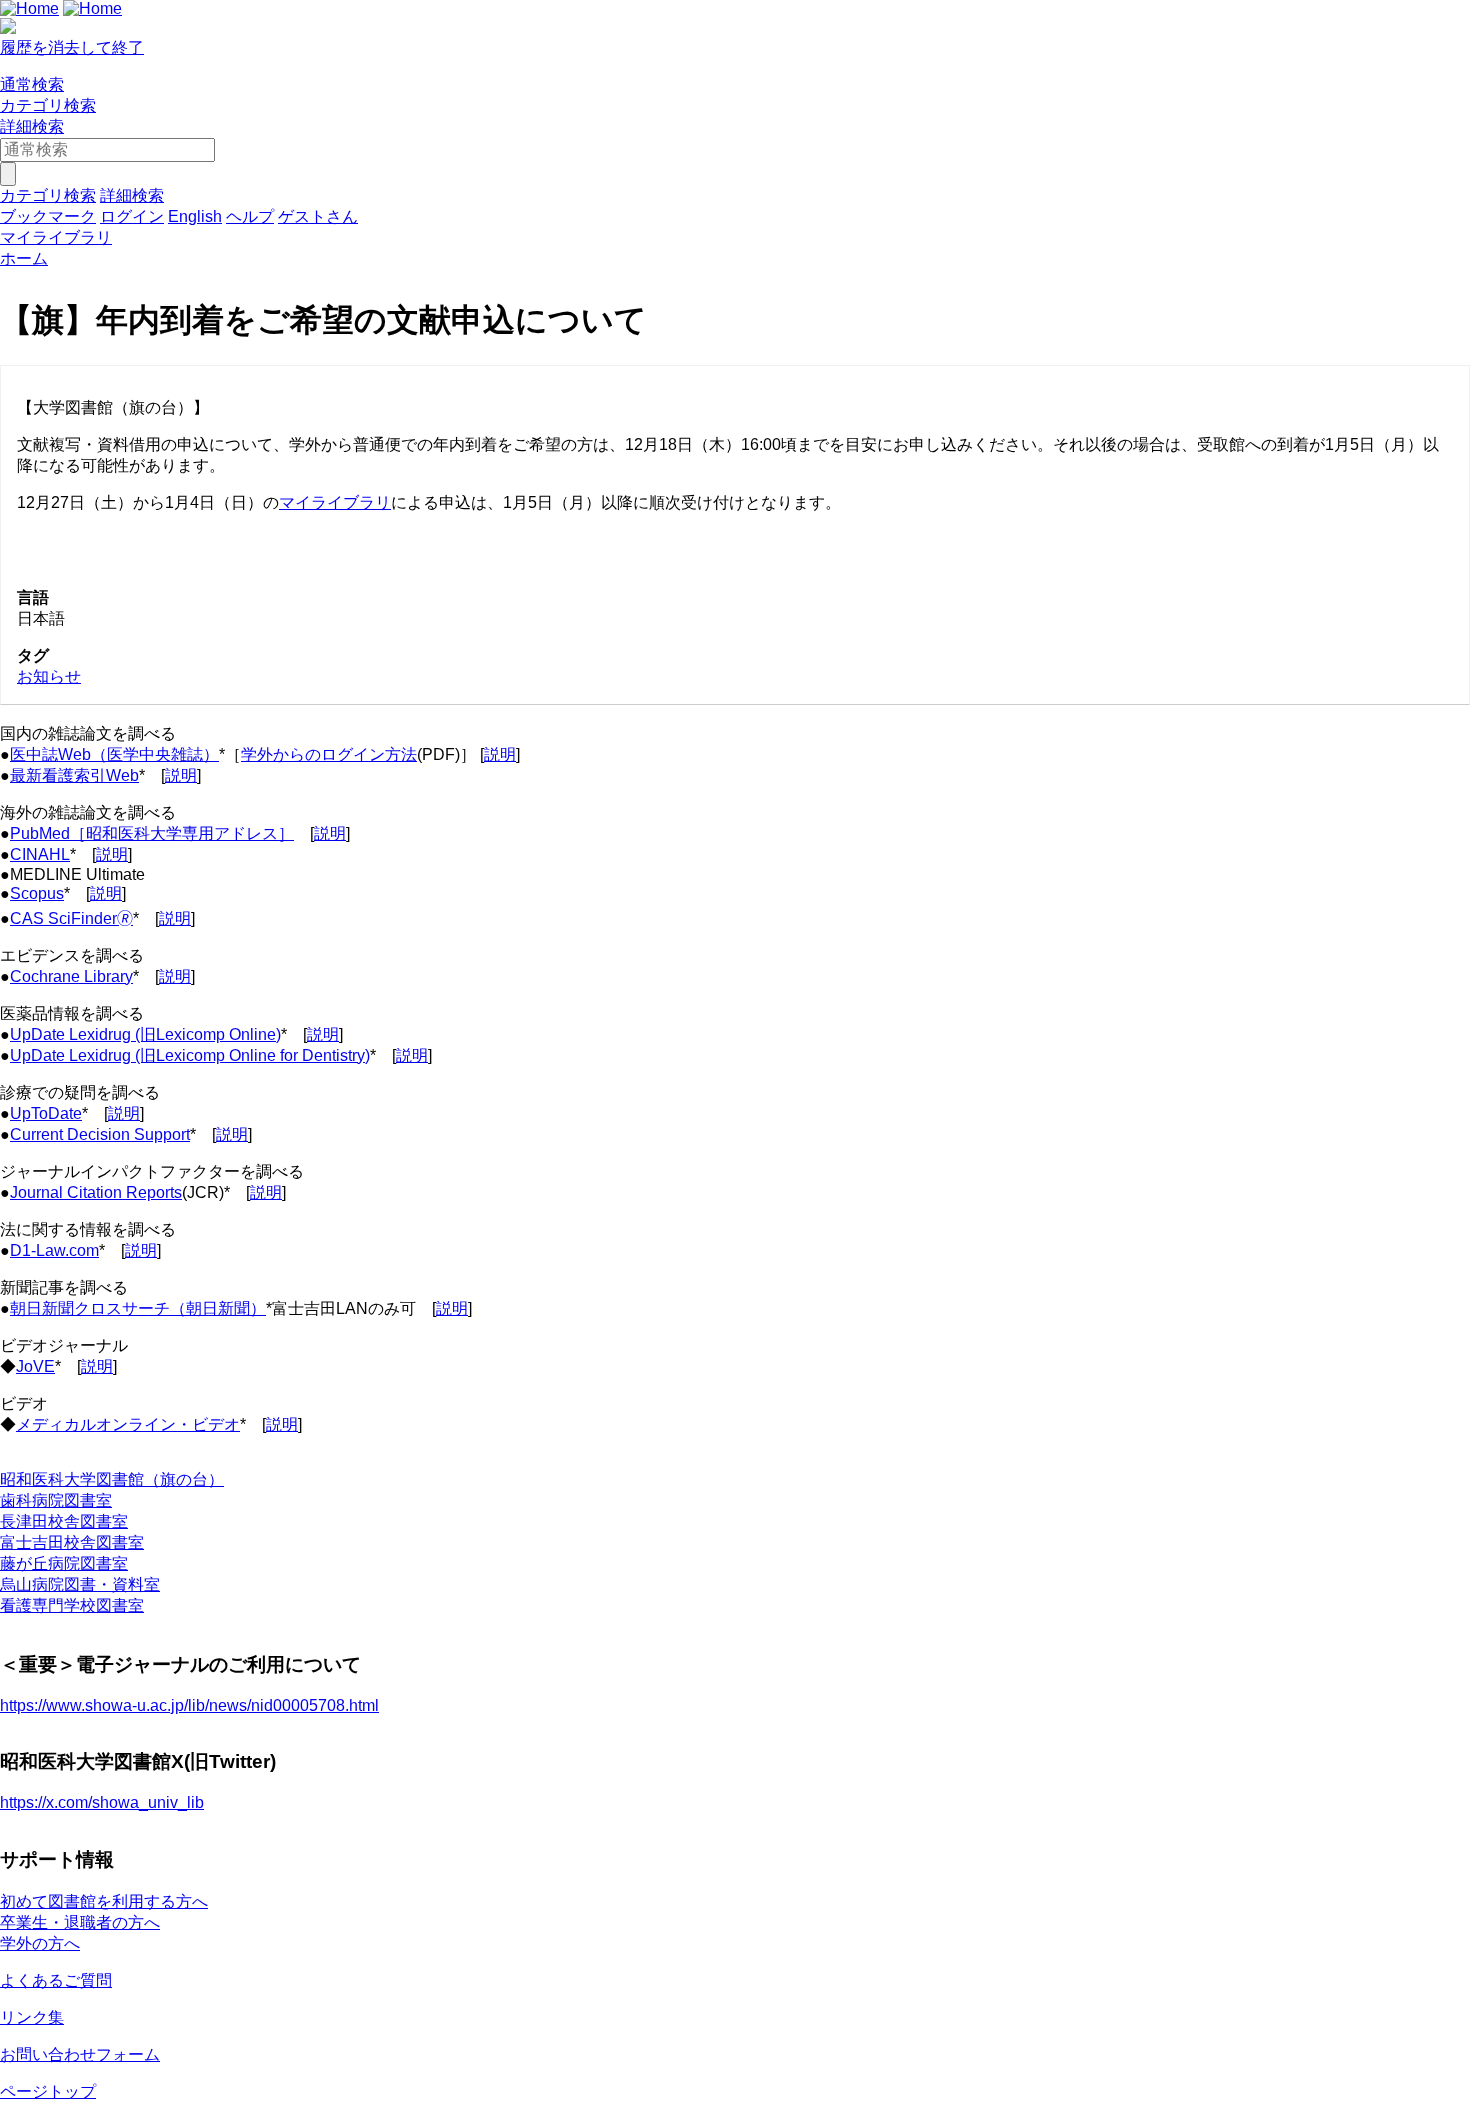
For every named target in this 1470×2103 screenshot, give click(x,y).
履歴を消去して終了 (72, 47)
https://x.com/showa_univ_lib (102, 1802)
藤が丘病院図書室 (64, 1563)
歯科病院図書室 (56, 1500)
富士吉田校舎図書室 (72, 1542)
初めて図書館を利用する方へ (104, 1901)
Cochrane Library (71, 976)
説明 (500, 754)
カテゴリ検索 (48, 105)
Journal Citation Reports (96, 1192)
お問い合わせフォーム (80, 2054)
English (195, 216)
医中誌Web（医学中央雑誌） (114, 754)
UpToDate (46, 1113)
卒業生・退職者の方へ (80, 1922)
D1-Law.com (54, 1250)
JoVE (35, 1366)
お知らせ (49, 676)
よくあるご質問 (56, 1980)
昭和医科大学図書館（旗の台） (112, 1479)
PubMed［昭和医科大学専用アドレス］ (152, 833)
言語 (33, 597)
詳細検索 (32, 126)
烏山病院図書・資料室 (80, 1584)
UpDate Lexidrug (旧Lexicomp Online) (145, 1034)
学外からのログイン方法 (329, 754)
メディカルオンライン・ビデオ (128, 1424)
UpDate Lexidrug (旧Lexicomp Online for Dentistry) (190, 1055)
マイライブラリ (335, 502)
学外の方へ (40, 1943)
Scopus (37, 893)
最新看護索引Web (74, 775)
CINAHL (40, 854)
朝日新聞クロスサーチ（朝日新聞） (138, 1308)
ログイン (132, 216)
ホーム (24, 258)
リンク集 (32, 2017)
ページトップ (48, 2091)
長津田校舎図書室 (64, 1521)
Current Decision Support (100, 1134)
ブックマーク (48, 216)
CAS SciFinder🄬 (71, 918)
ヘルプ (250, 216)
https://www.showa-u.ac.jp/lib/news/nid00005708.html (189, 1705)
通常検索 (32, 84)
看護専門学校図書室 (72, 1605)
